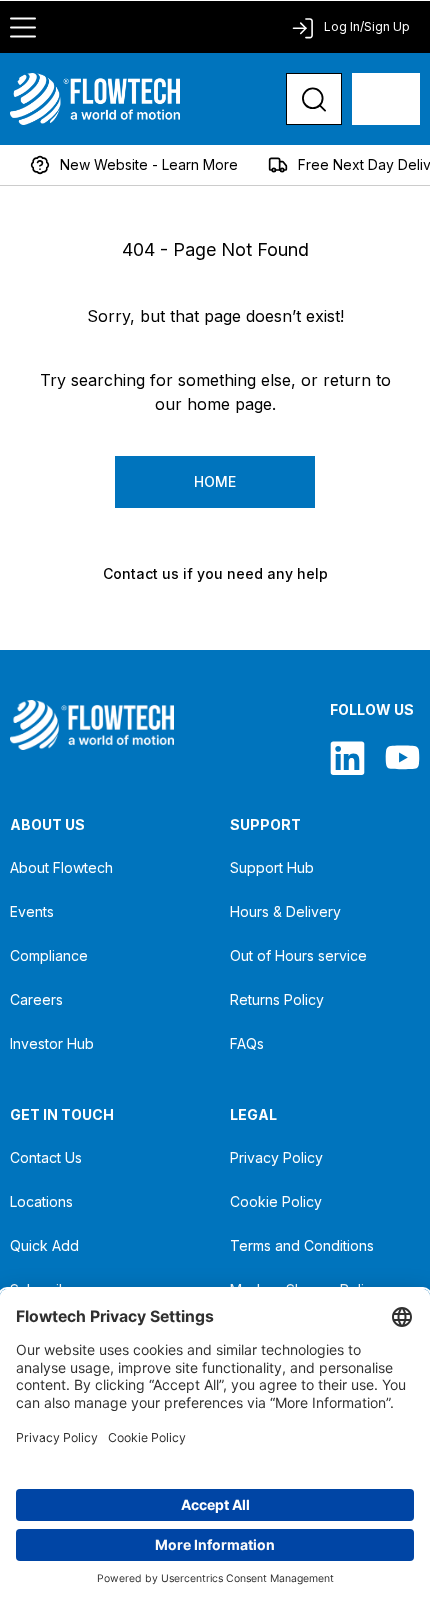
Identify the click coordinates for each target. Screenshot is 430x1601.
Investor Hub (52, 1043)
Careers (36, 999)
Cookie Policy (276, 1201)
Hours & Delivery (285, 911)
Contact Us (46, 1157)
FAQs (247, 1043)
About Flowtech (61, 867)
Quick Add (44, 1245)
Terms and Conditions (302, 1245)
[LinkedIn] (347, 757)
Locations (41, 1201)
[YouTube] (402, 757)
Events (32, 911)
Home (215, 481)
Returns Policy (277, 999)
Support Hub (272, 867)
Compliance (49, 955)
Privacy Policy (276, 1157)
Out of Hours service (298, 955)
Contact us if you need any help (215, 573)
